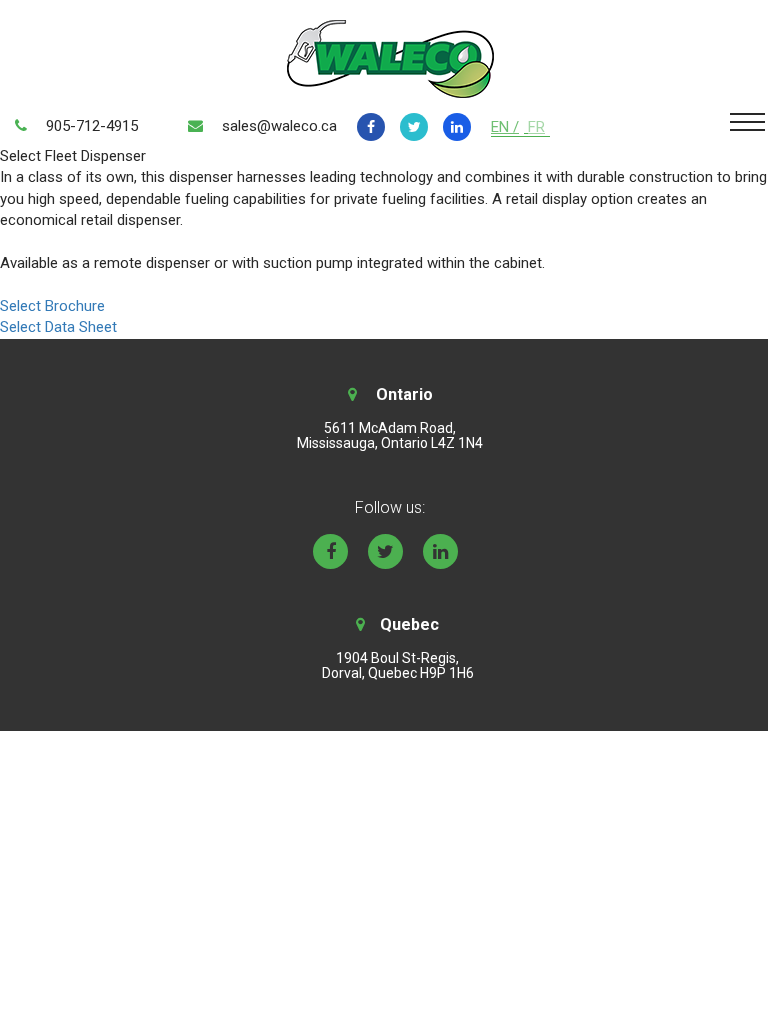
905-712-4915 (92, 126)
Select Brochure (52, 306)
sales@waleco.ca (279, 126)
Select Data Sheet (58, 327)
